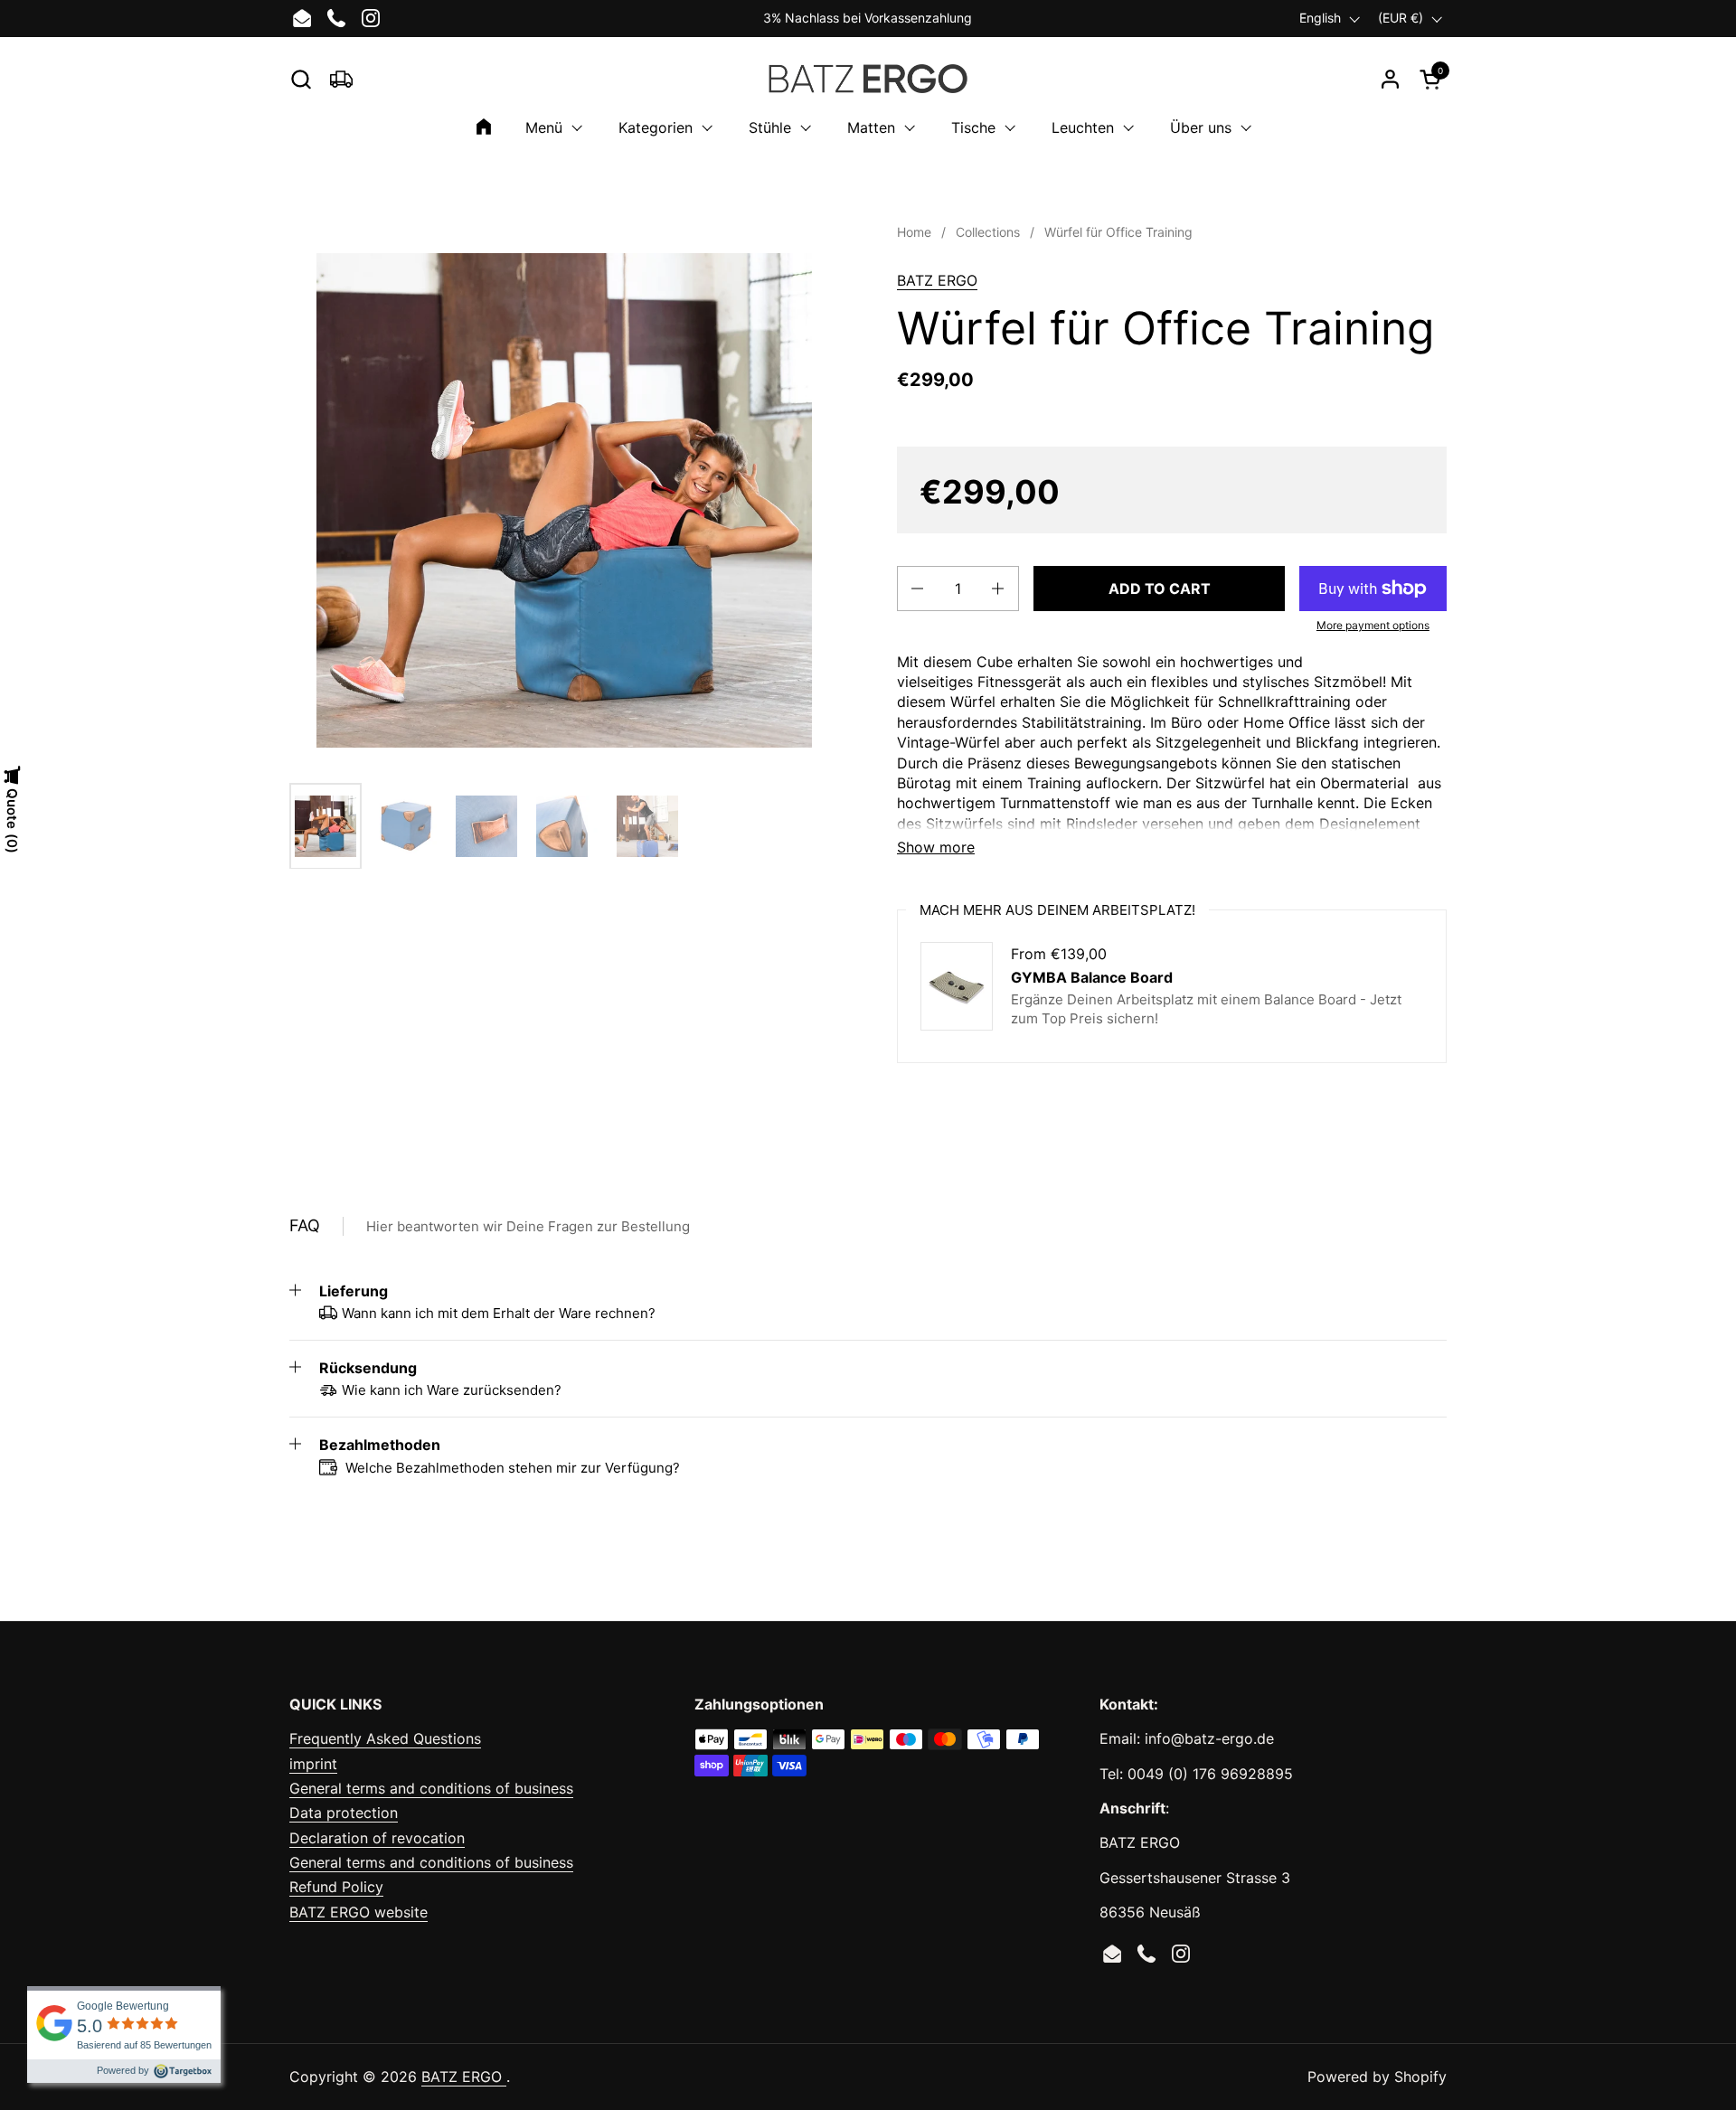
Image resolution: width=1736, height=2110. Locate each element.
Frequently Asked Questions (385, 1738)
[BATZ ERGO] (868, 79)
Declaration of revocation (377, 1838)
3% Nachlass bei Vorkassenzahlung (868, 18)
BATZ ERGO (937, 280)
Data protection (344, 1813)
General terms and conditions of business (431, 1788)
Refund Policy (336, 1887)
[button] (301, 79)
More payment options (1373, 625)
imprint (313, 1764)
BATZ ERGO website (359, 1912)
